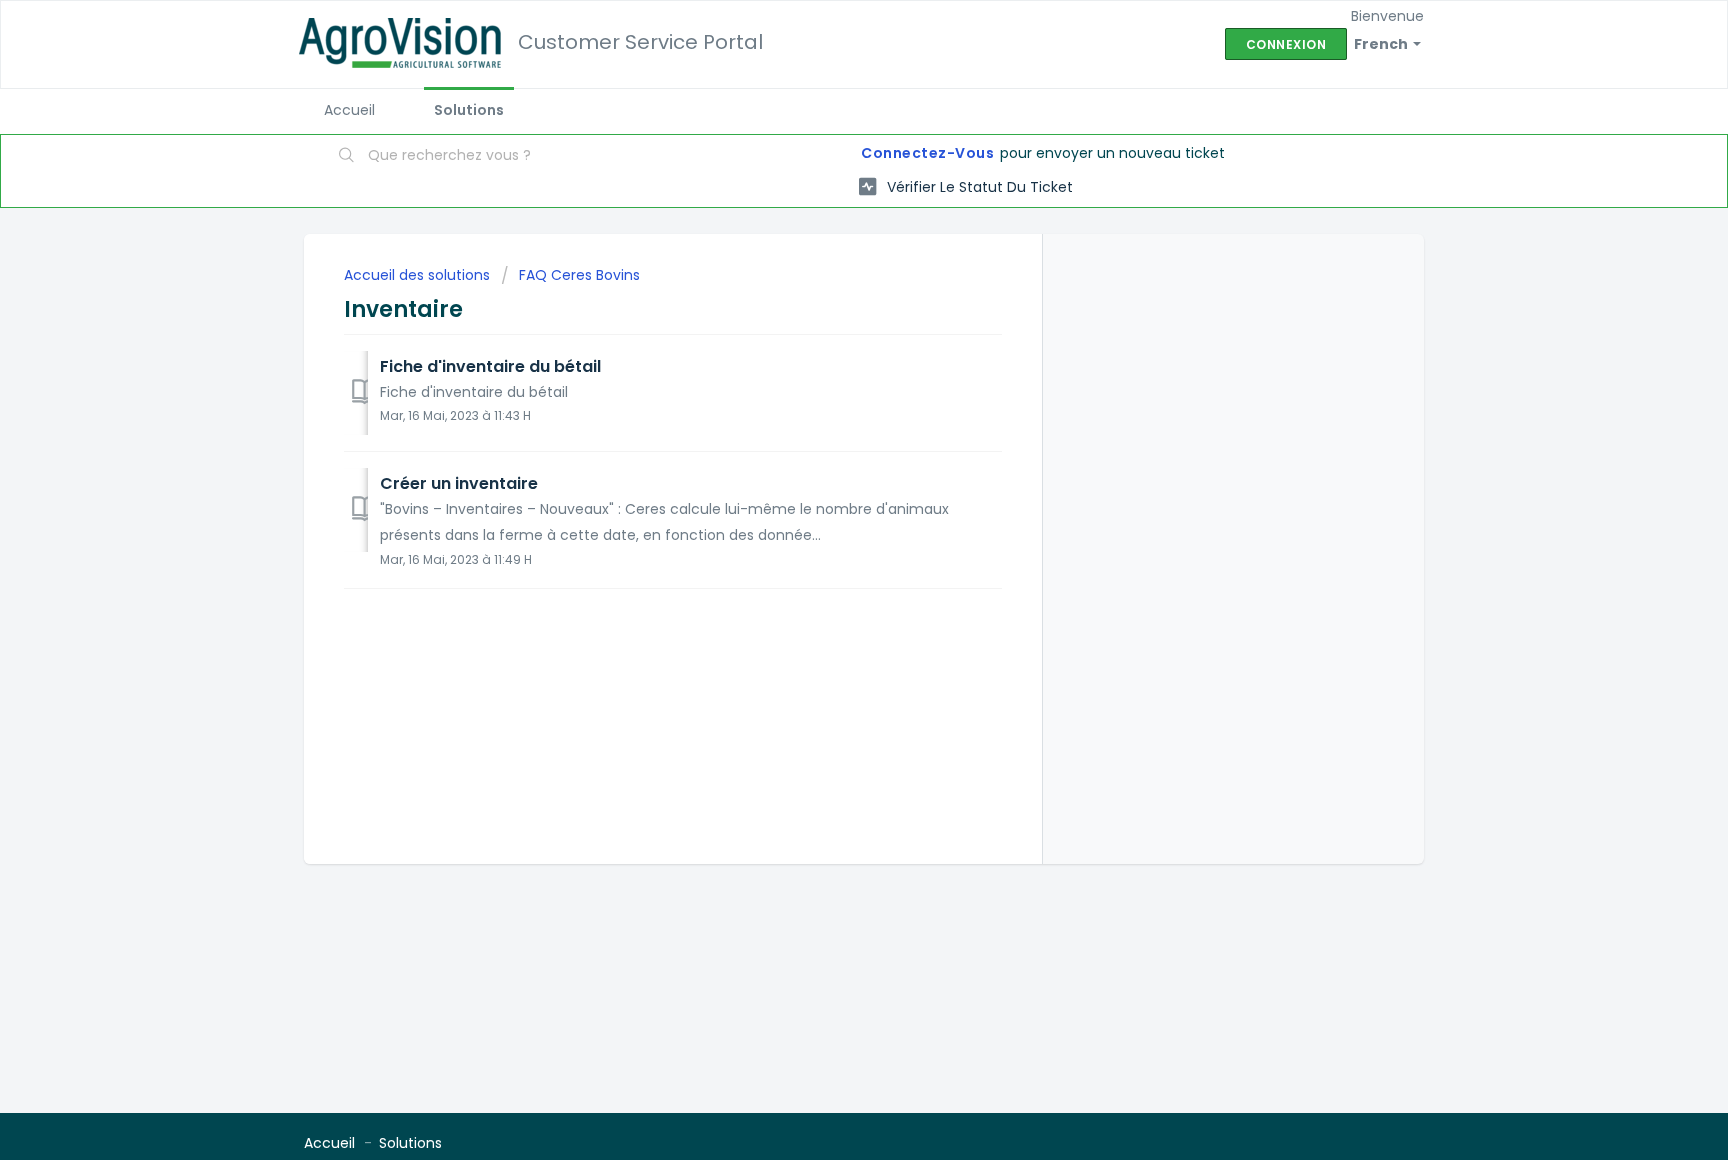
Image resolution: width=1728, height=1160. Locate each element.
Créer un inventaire (459, 483)
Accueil (349, 110)
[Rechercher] (347, 157)
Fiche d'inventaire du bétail (490, 366)
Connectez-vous (927, 153)
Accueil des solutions (419, 275)
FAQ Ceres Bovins (579, 275)
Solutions (469, 110)
